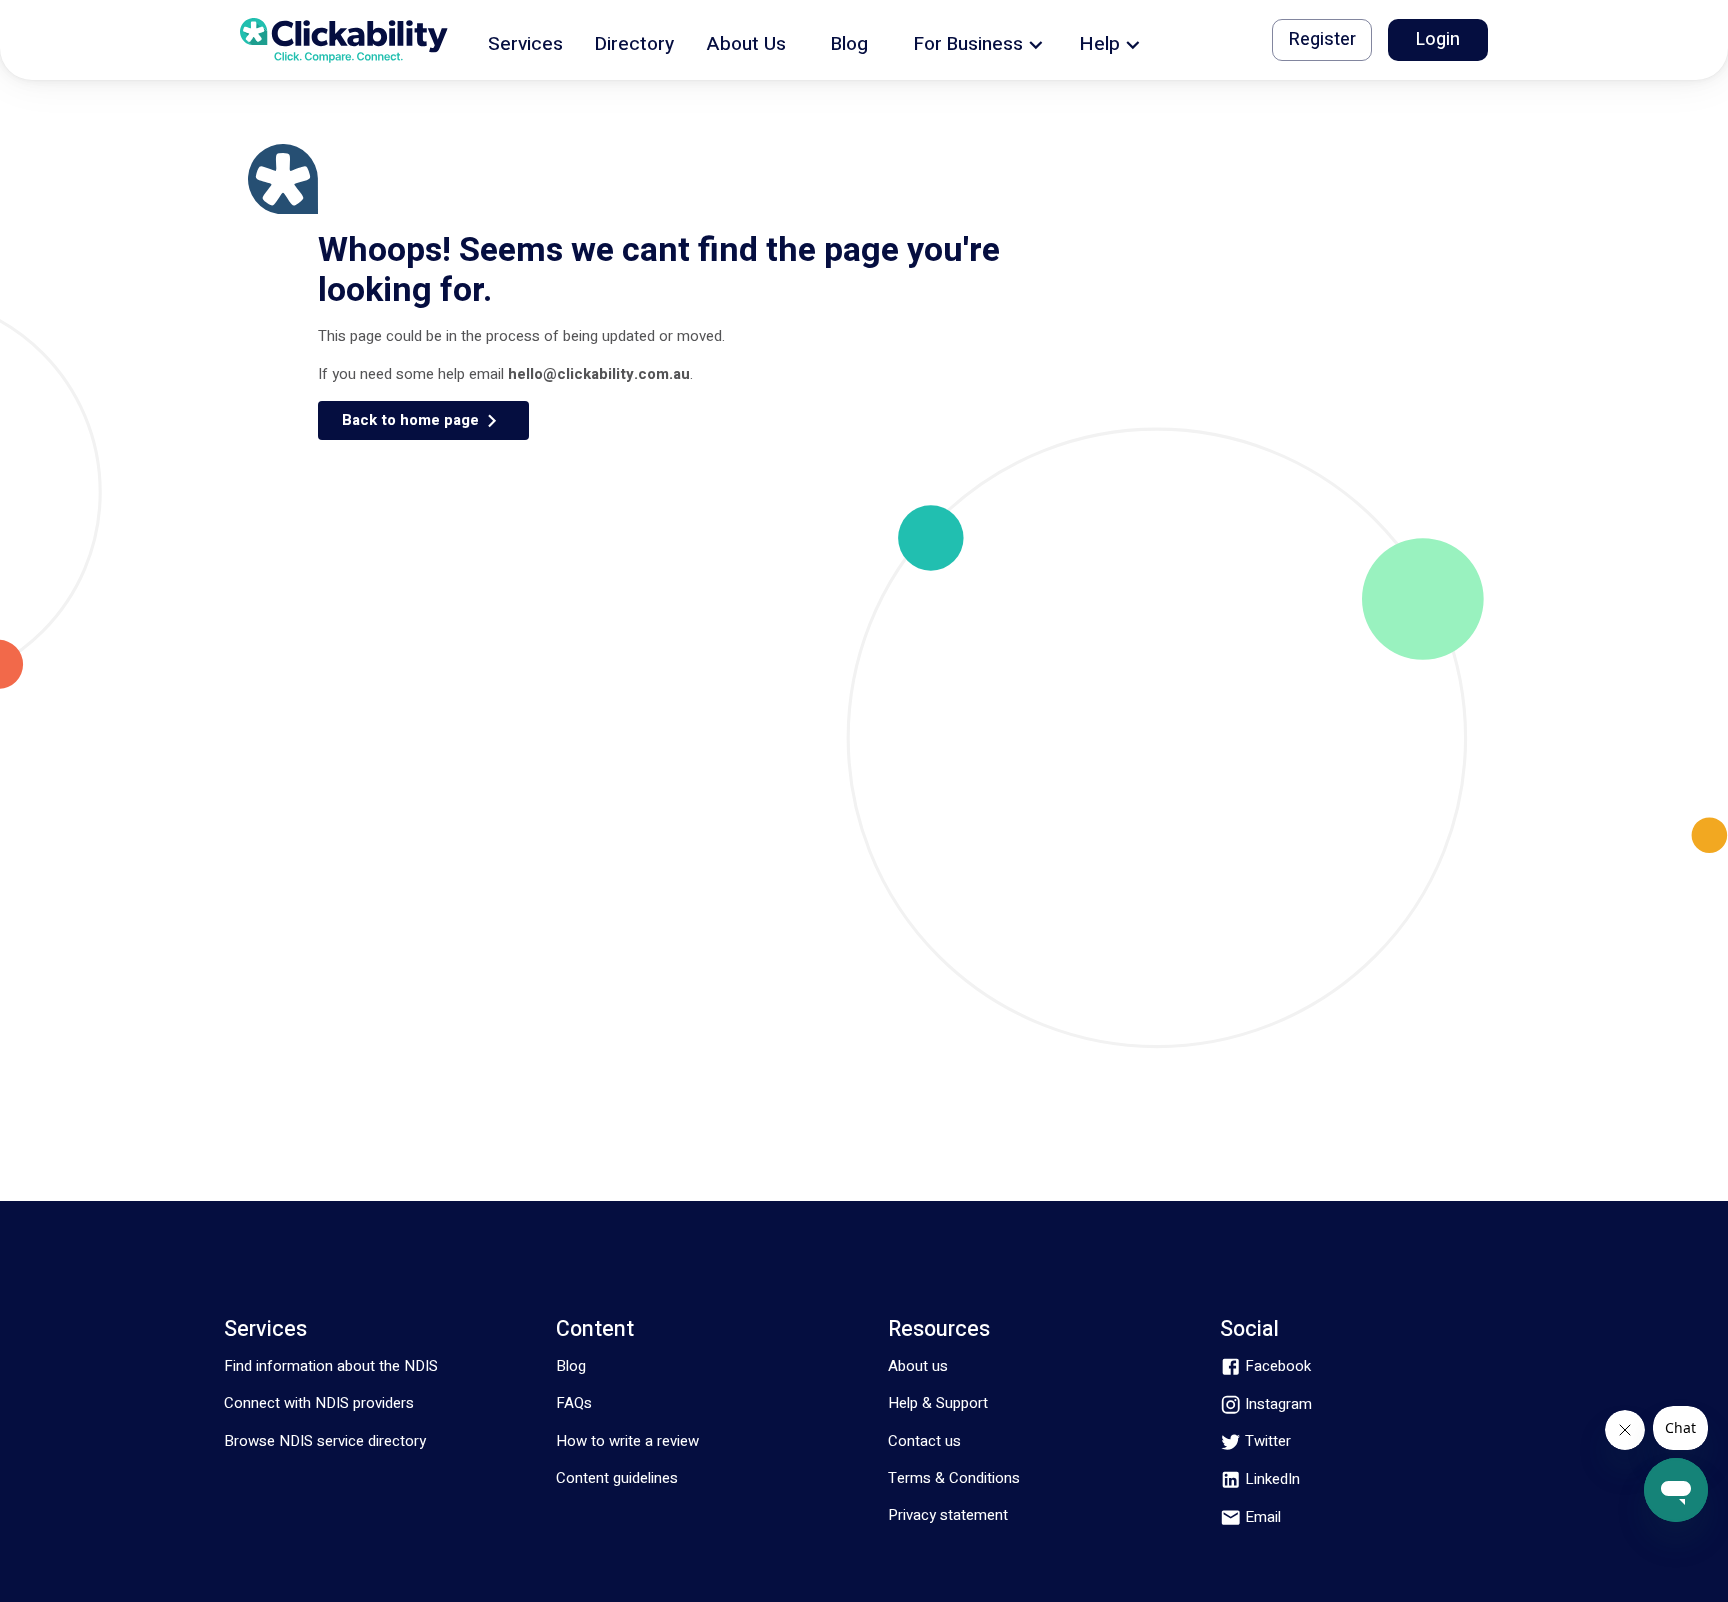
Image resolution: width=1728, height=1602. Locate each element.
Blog (571, 1366)
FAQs (574, 1403)
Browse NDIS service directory (325, 1441)
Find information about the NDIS (331, 1366)
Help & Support (938, 1403)
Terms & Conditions (954, 1478)
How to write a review (627, 1441)
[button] (525, 40)
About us (918, 1366)
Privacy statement (948, 1515)
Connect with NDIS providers (319, 1403)
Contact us (924, 1441)
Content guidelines (617, 1478)
